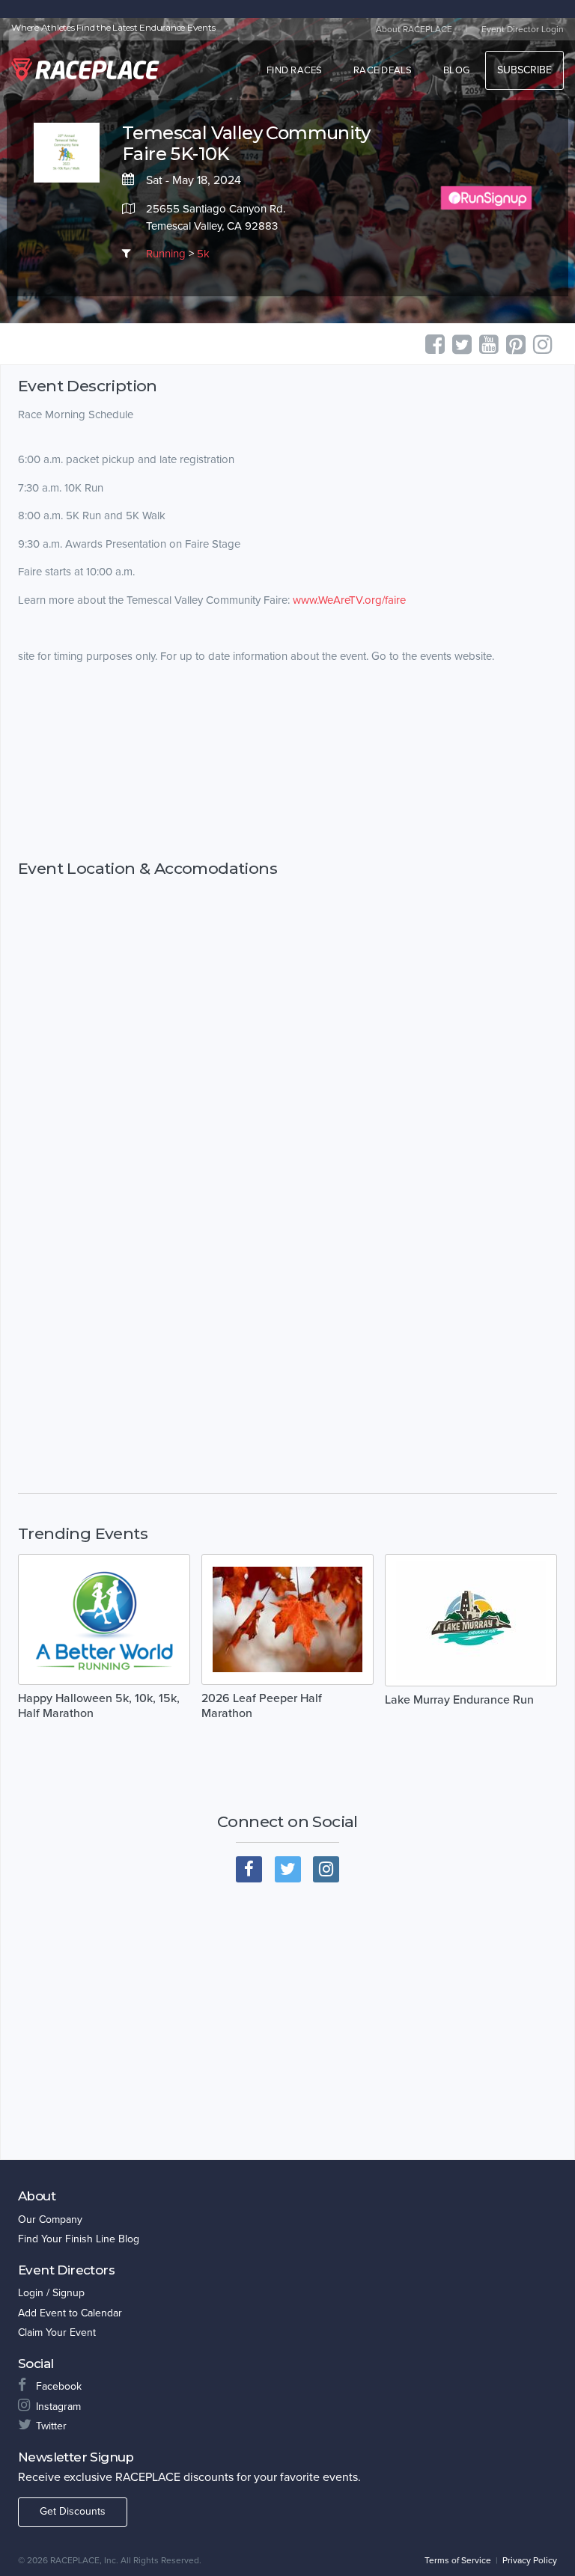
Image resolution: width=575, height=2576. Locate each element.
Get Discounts (73, 2511)
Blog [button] (456, 70)
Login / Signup (51, 2293)
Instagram (58, 2407)
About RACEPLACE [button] (414, 29)
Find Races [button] (295, 70)
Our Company (50, 2219)
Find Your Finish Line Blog (79, 2239)
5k (203, 254)
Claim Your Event (57, 2332)
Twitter (51, 2426)
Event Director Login (523, 29)
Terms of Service (458, 2560)
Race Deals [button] (383, 70)
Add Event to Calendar (70, 2313)
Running (166, 254)
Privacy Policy (530, 2560)
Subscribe (524, 70)
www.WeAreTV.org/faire (349, 600)
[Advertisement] (287, 775)
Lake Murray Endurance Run (459, 1700)
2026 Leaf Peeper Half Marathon (262, 1706)
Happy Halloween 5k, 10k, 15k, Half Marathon (99, 1706)
